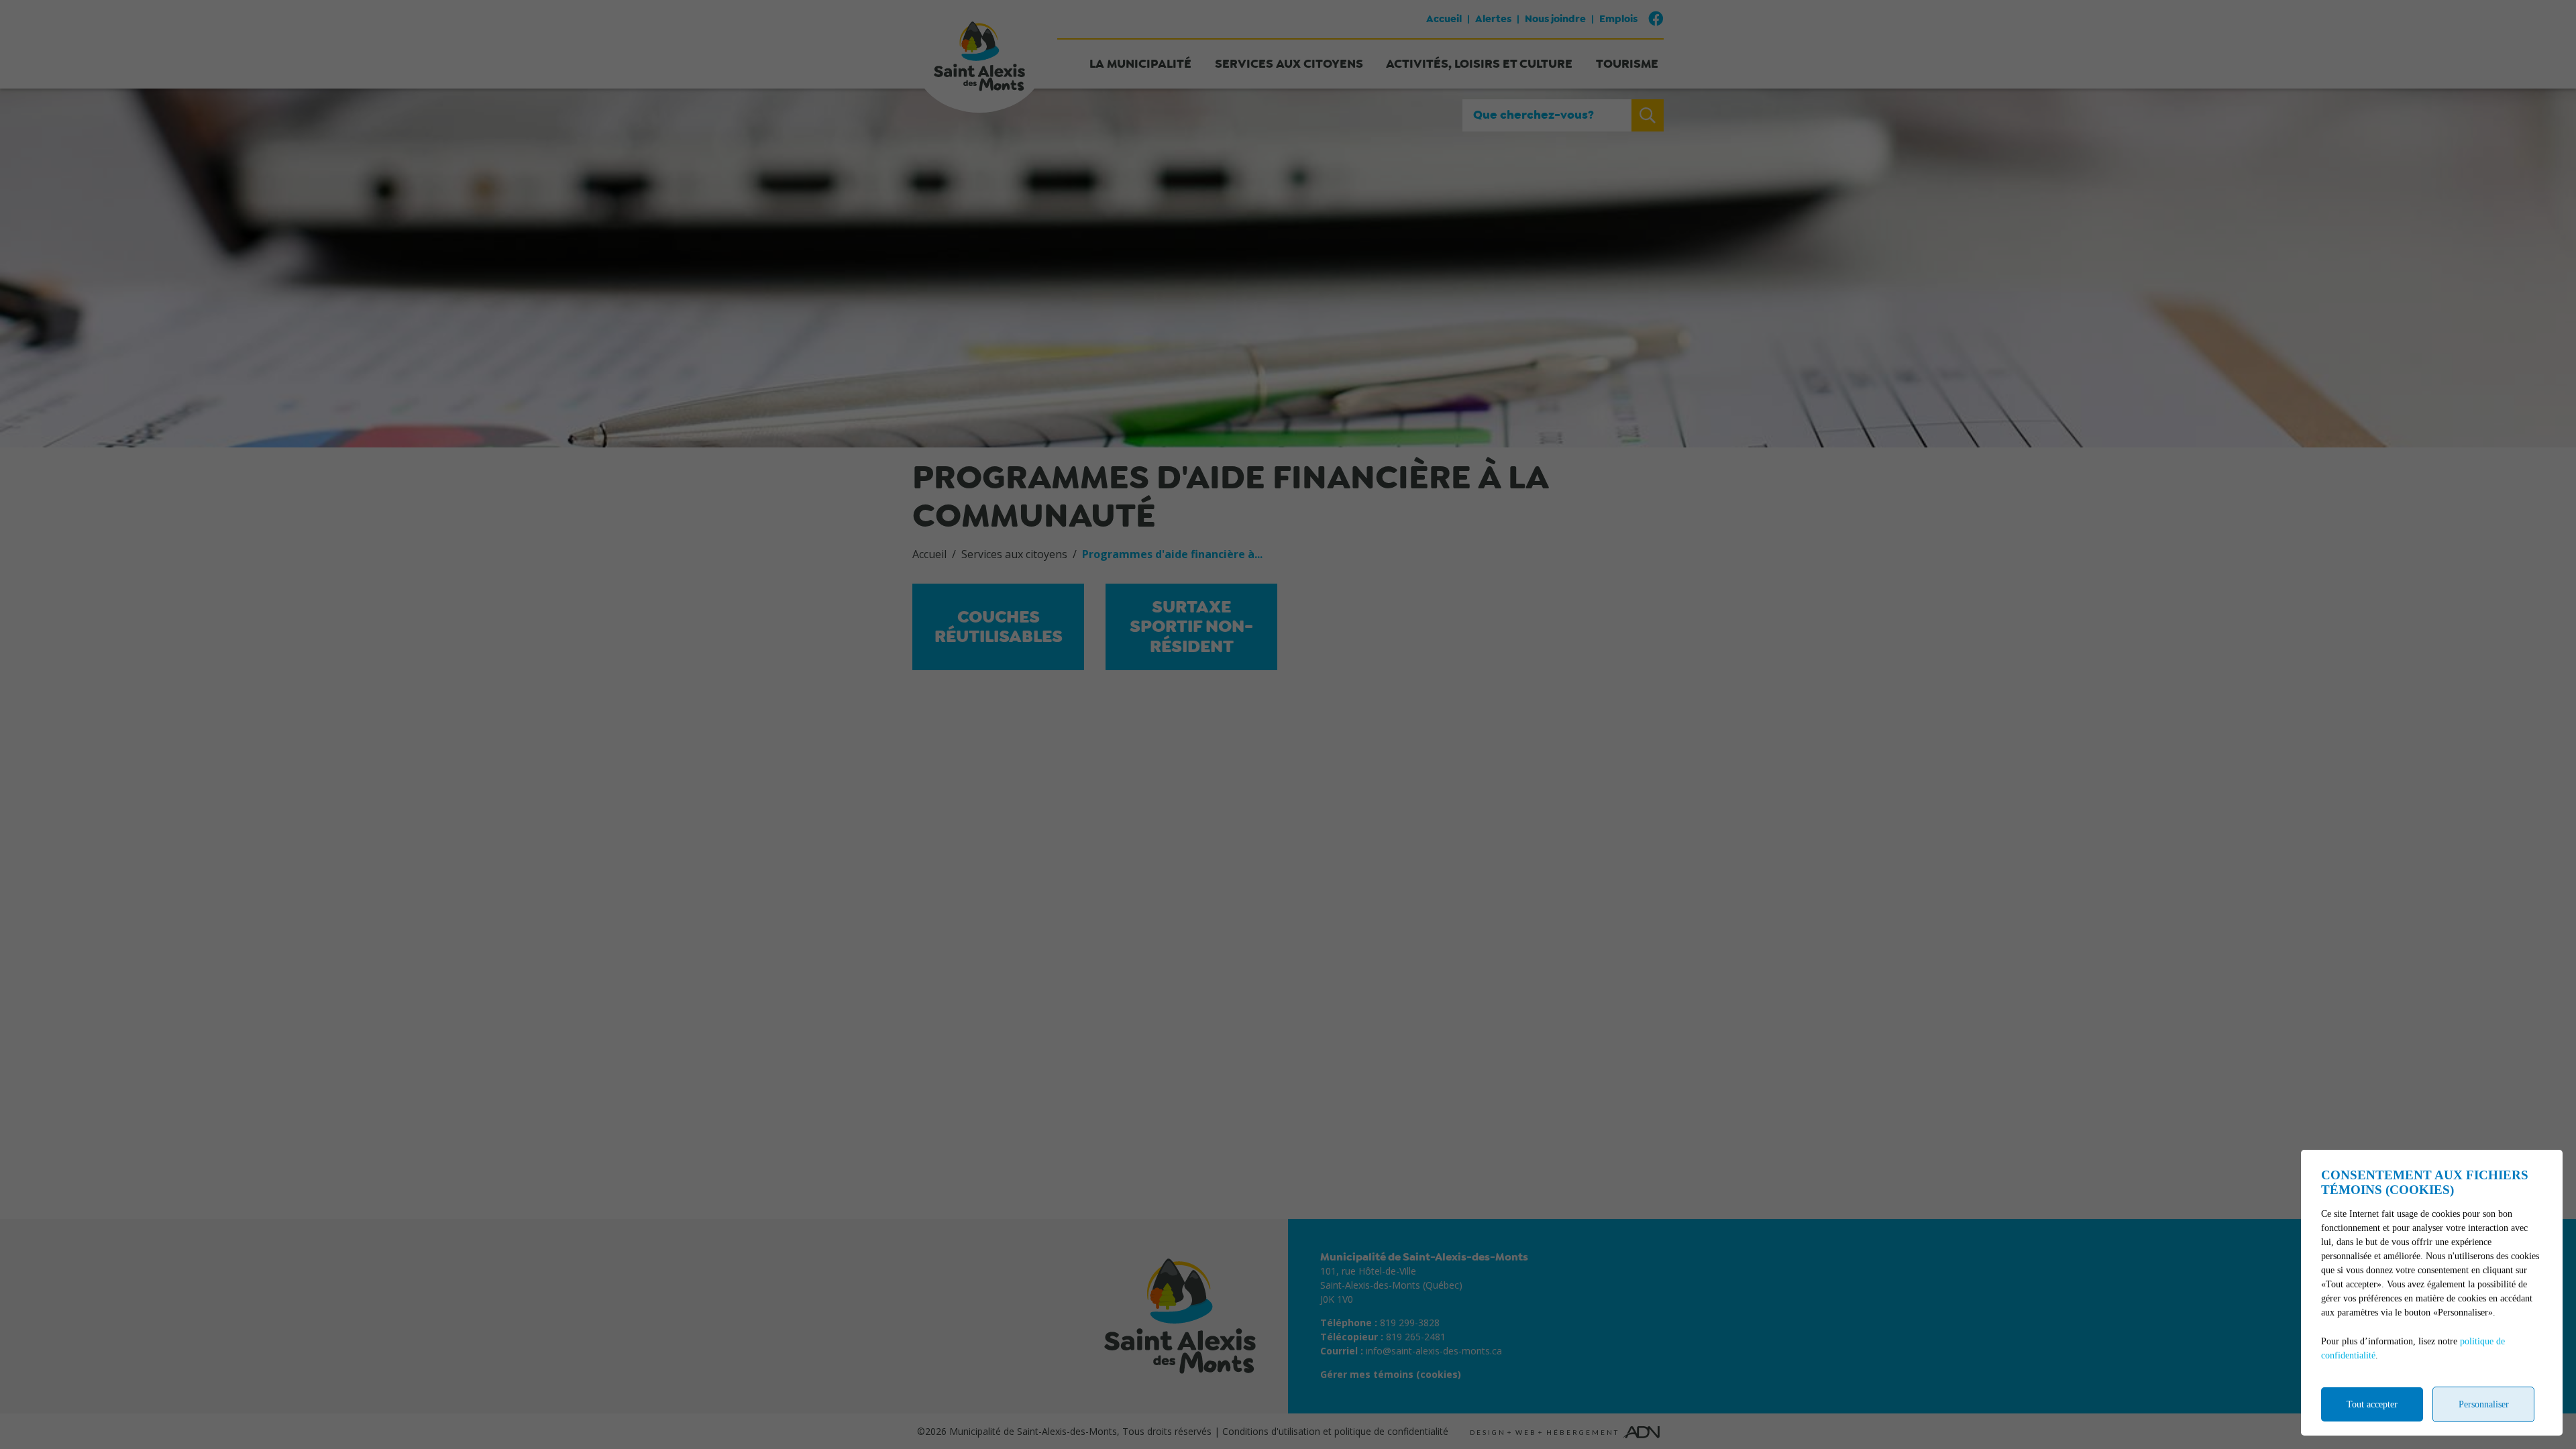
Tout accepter (2372, 1404)
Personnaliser (2484, 1404)
